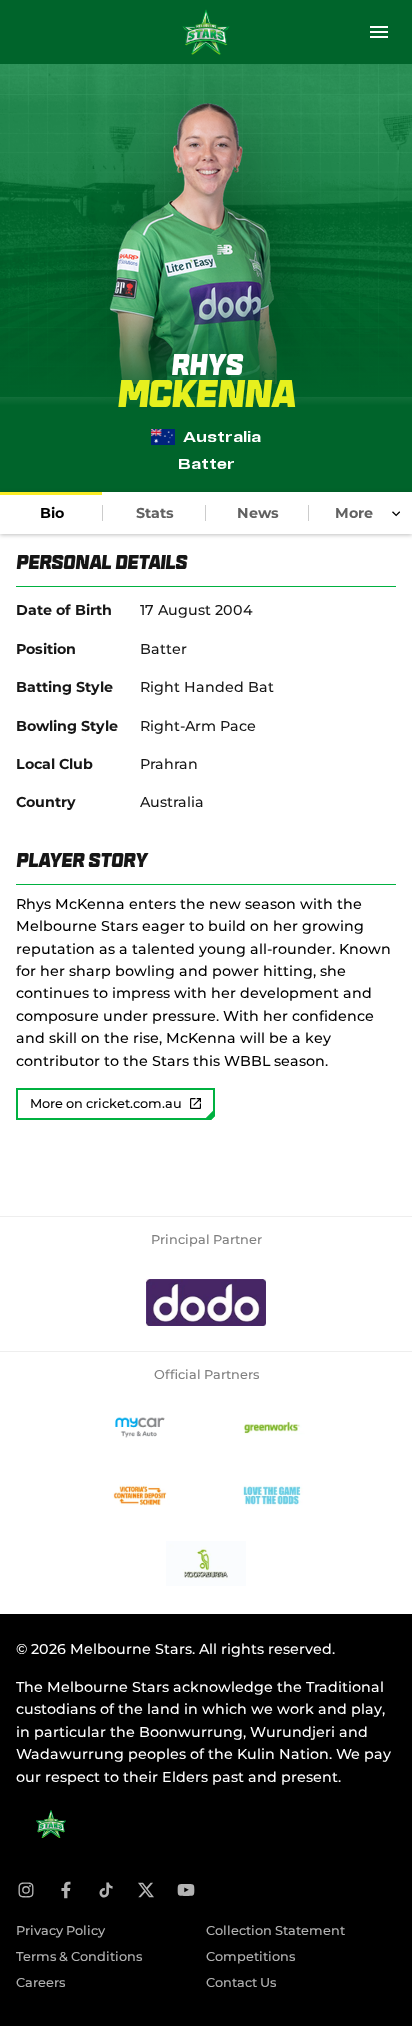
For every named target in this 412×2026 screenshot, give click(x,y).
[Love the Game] (272, 1496)
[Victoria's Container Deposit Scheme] (140, 1496)
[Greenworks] (272, 1428)
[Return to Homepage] (206, 32)
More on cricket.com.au (106, 1103)
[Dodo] (206, 1303)
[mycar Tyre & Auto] (140, 1428)
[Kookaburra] (206, 1564)
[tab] (51, 513)
